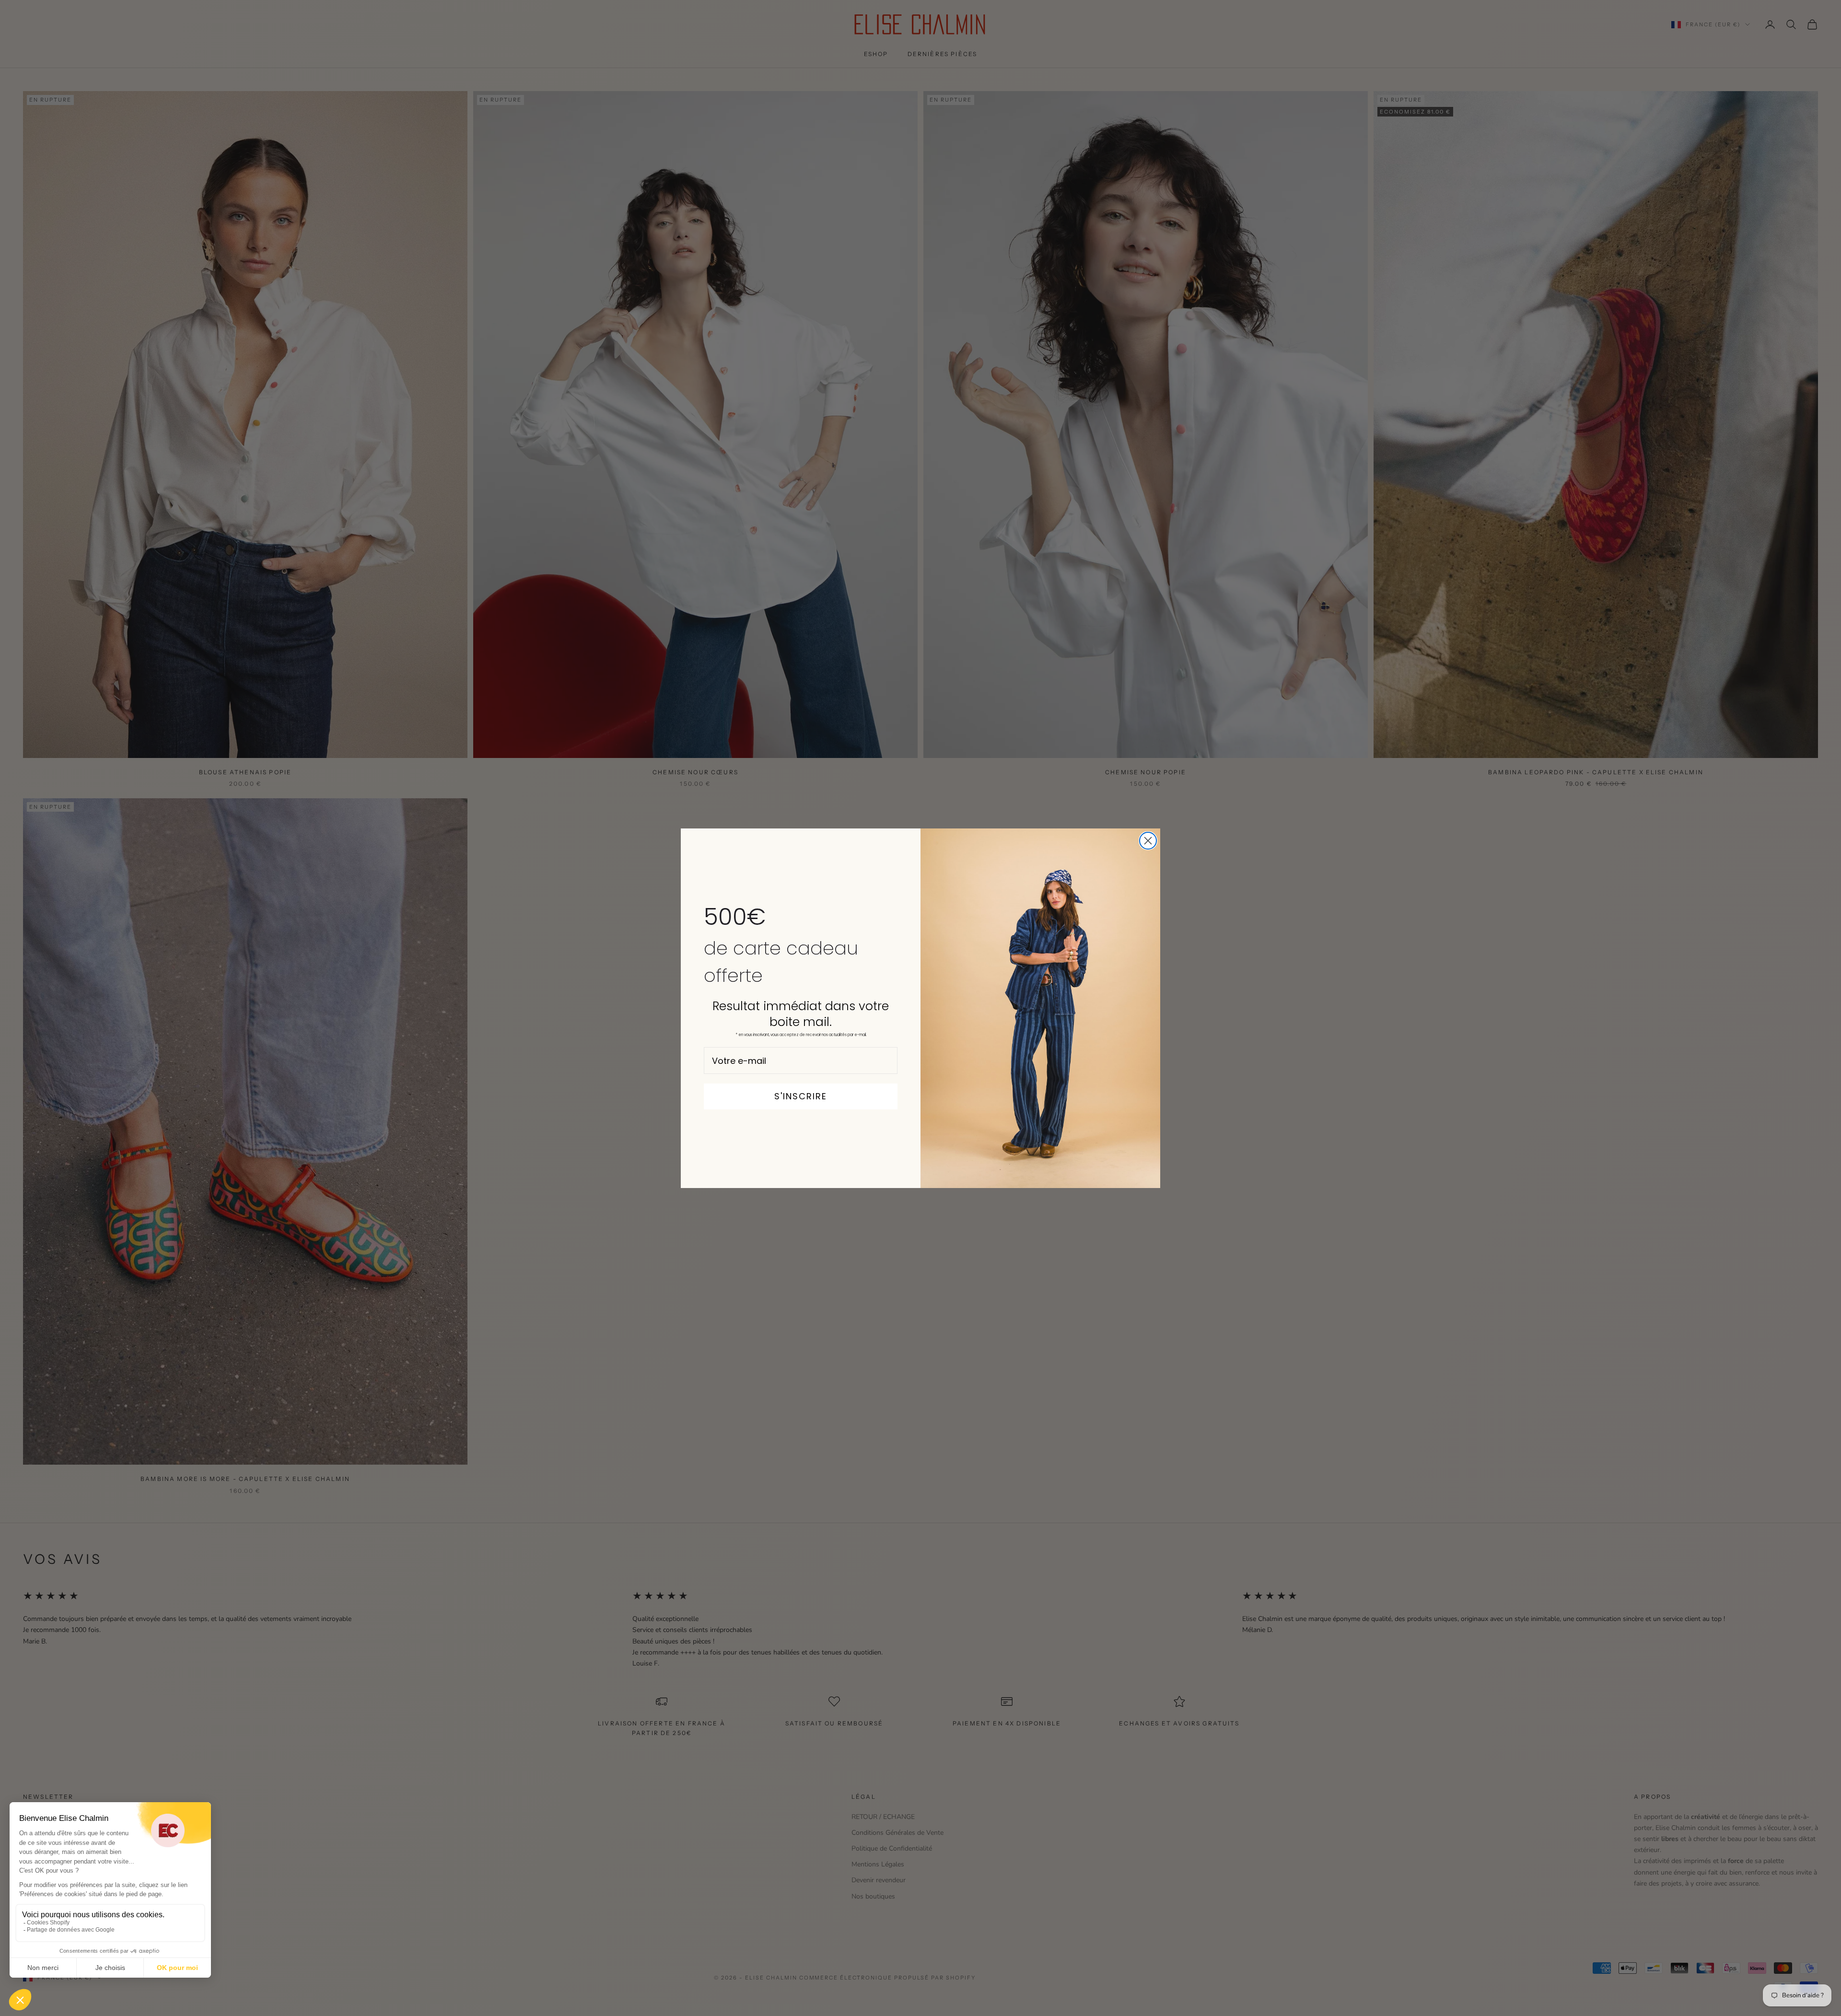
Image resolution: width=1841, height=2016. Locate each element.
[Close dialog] (1148, 841)
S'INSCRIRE (801, 1096)
